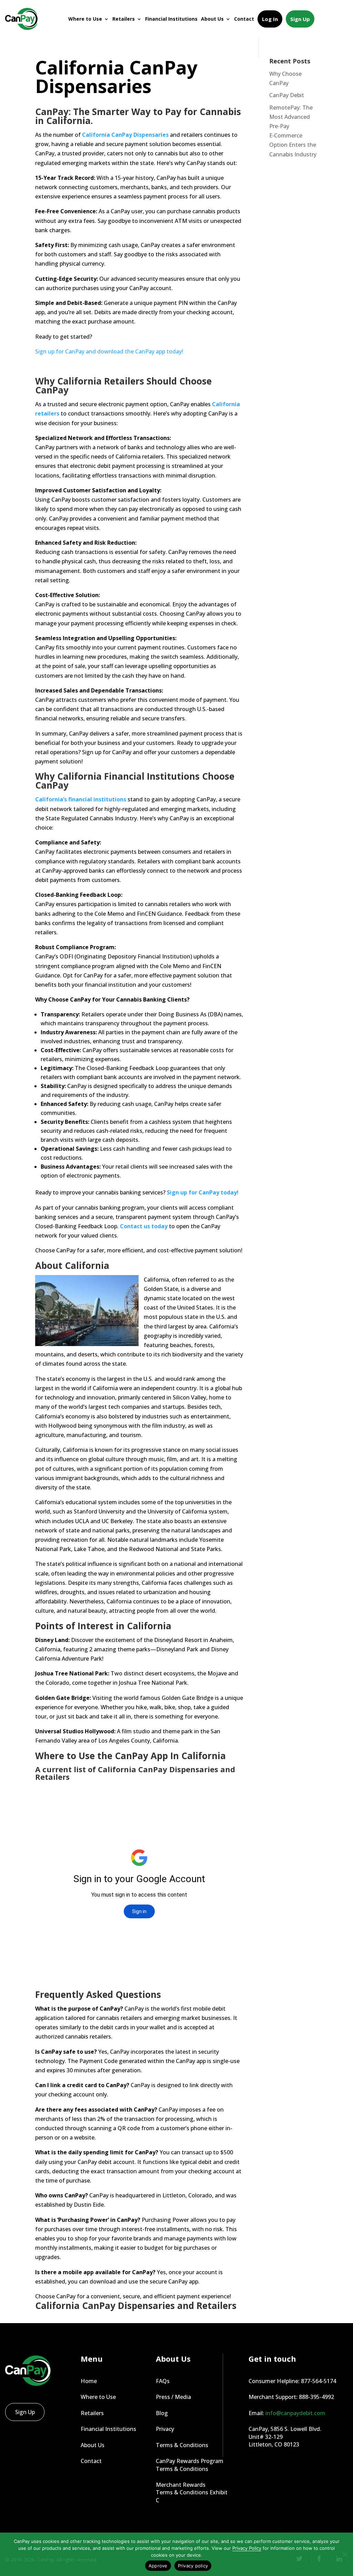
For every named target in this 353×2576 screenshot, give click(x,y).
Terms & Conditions (182, 2445)
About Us (212, 19)
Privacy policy (193, 2566)
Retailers (124, 19)
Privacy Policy (247, 2548)
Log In (270, 19)
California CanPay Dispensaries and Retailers (136, 2306)
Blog (162, 2413)
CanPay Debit (287, 95)
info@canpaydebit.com (295, 2413)
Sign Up (300, 19)
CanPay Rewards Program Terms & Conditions (190, 2465)
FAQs (163, 2381)
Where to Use (85, 19)
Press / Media (173, 2397)
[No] (344, 2554)
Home (89, 2381)
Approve (158, 2566)
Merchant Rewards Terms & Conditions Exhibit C (192, 2492)
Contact (244, 19)
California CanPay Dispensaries (125, 135)
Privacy (165, 2429)
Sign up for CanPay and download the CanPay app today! (109, 351)
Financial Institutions (171, 19)
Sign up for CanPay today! (202, 1192)
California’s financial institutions (81, 799)
